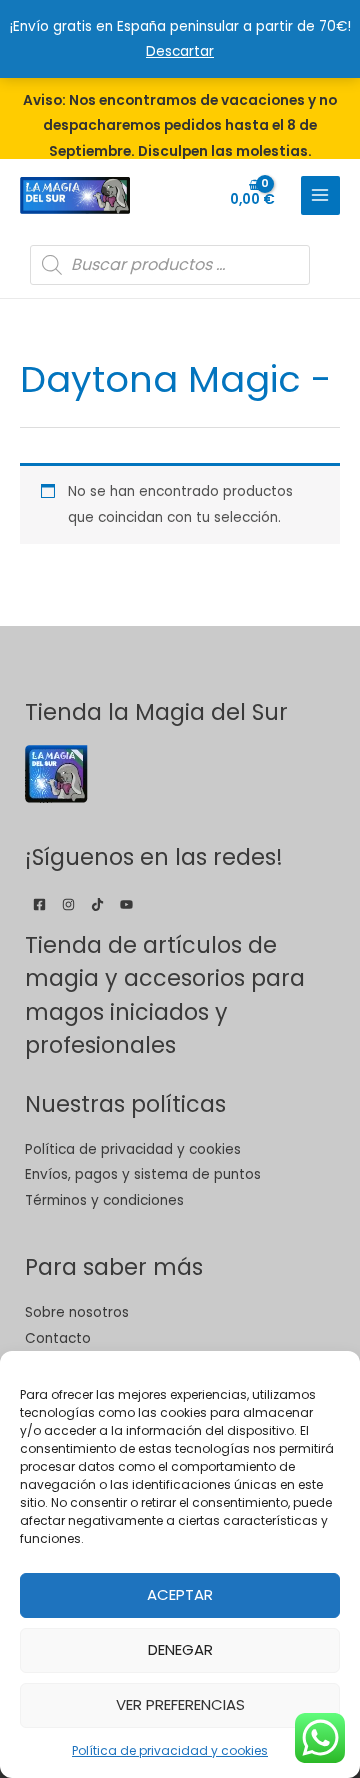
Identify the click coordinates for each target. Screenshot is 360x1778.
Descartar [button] (180, 51)
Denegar (180, 1649)
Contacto (58, 1338)
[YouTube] (126, 904)
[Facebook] (39, 904)
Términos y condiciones (104, 1200)
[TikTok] (97, 904)
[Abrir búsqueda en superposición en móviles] (170, 265)
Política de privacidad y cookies (170, 1750)
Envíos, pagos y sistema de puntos (143, 1174)
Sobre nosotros (77, 1312)
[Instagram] (68, 904)
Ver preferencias (180, 1704)
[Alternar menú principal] (320, 195)
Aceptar (180, 1594)
